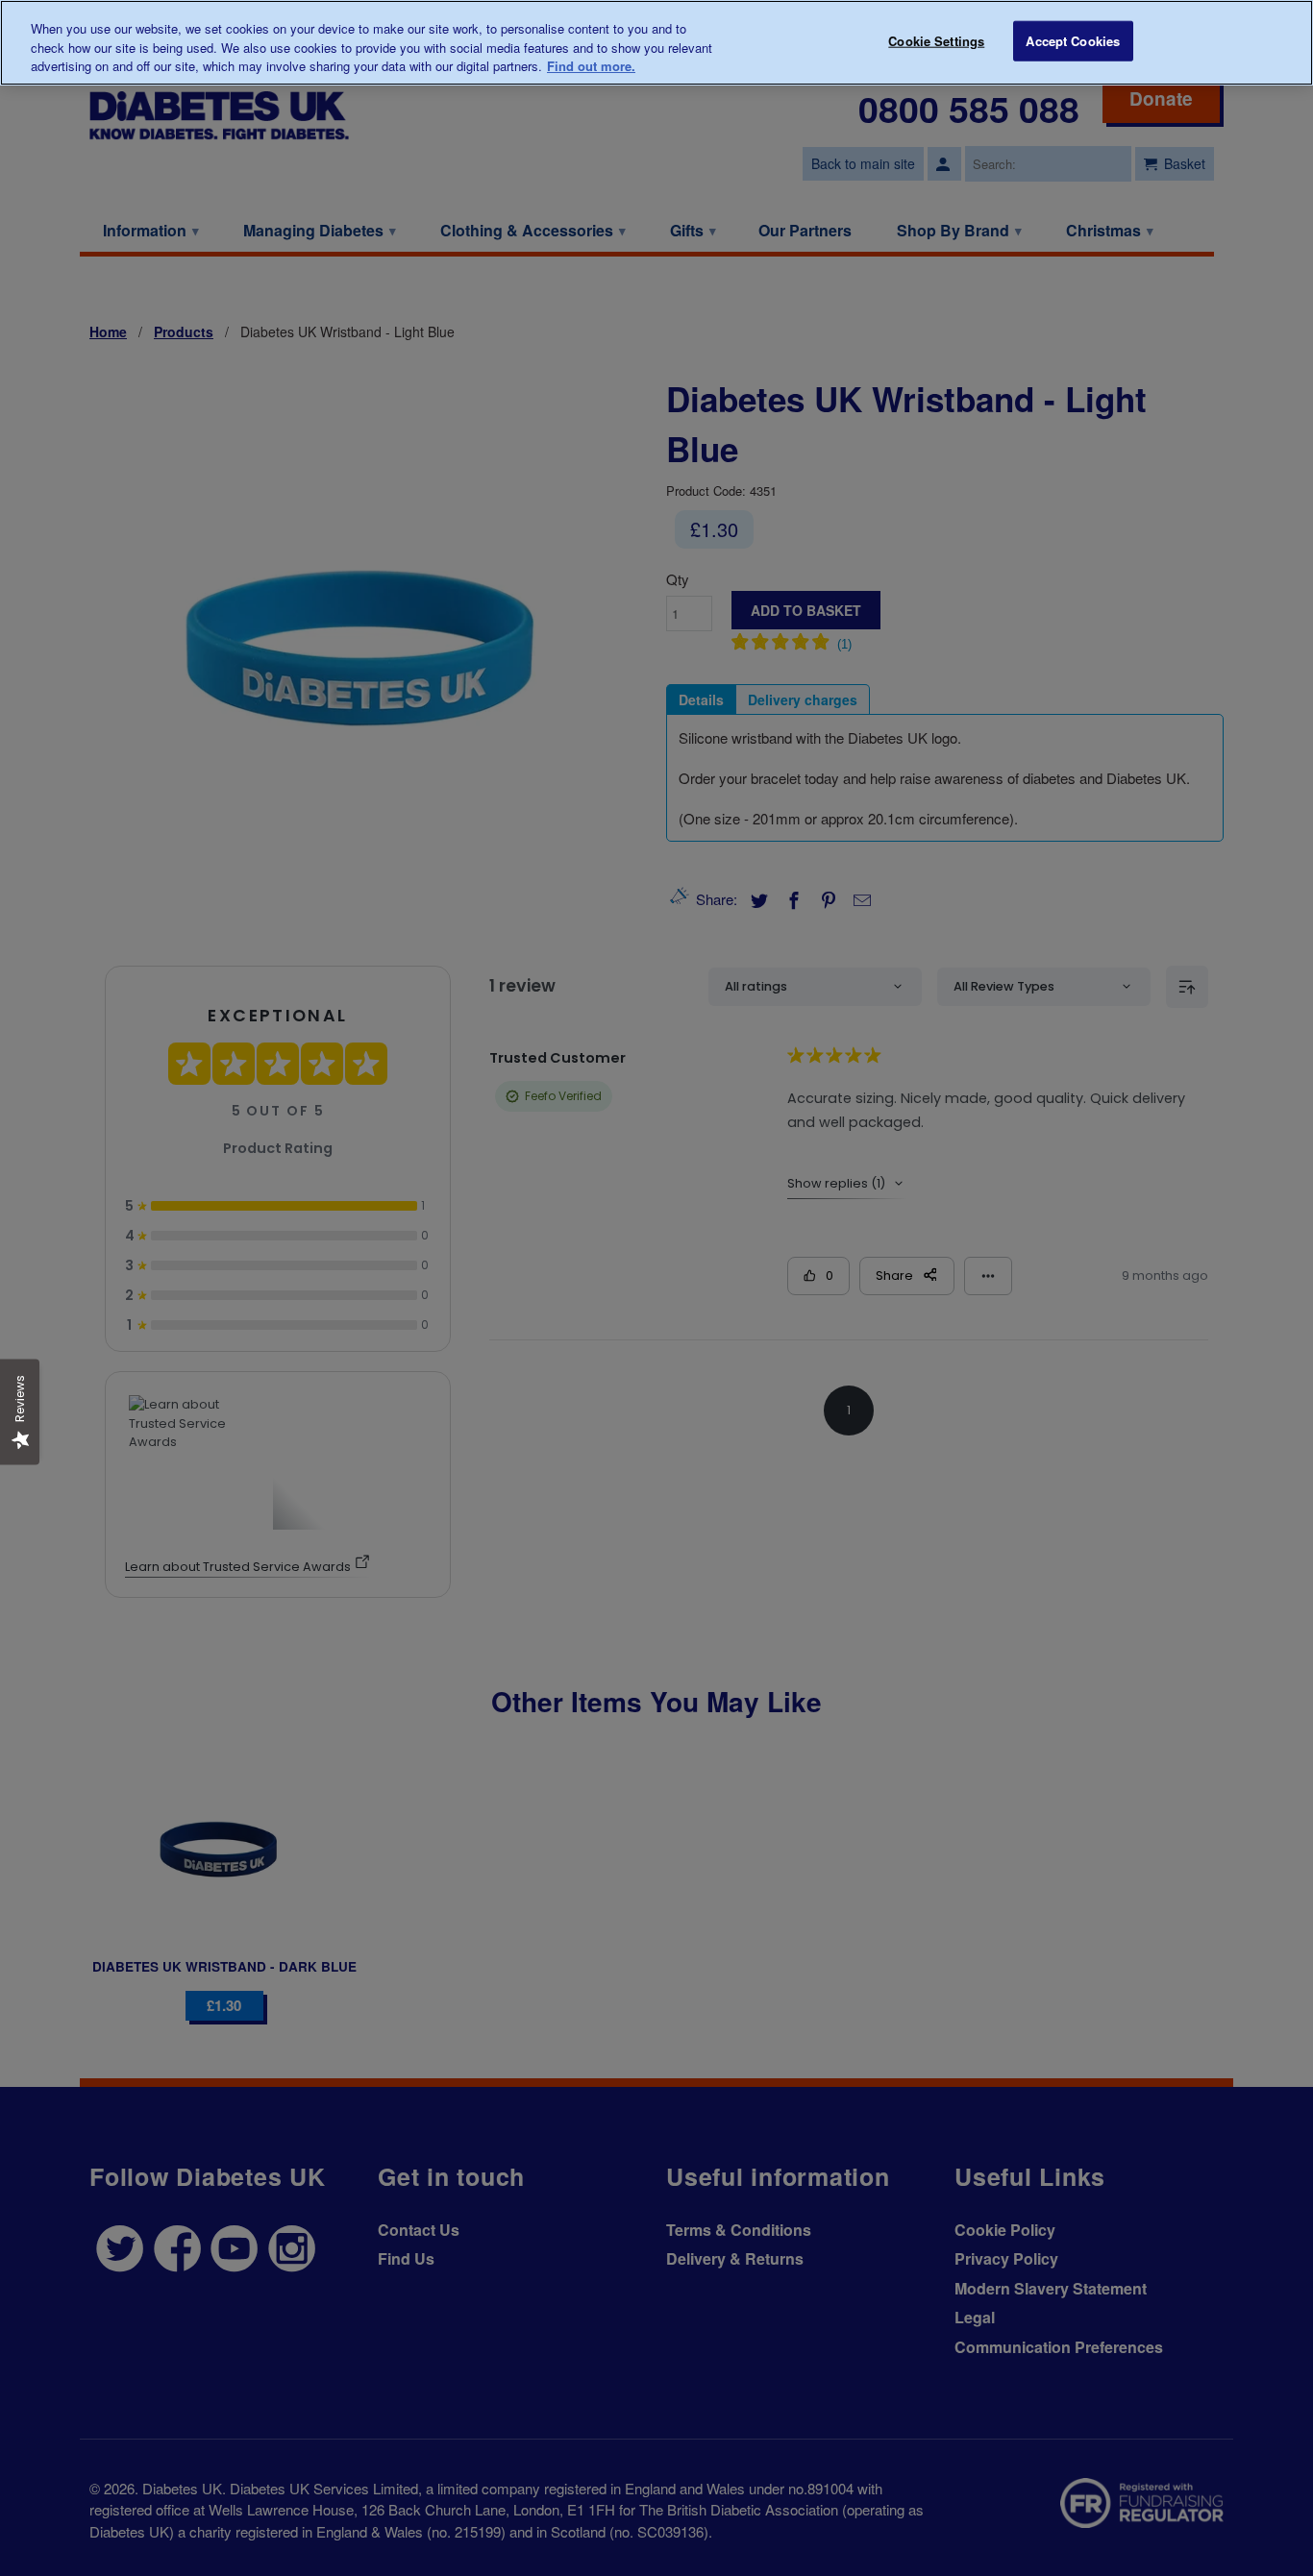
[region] (656, 43)
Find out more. (591, 66)
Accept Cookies (1073, 41)
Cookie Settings (936, 41)
